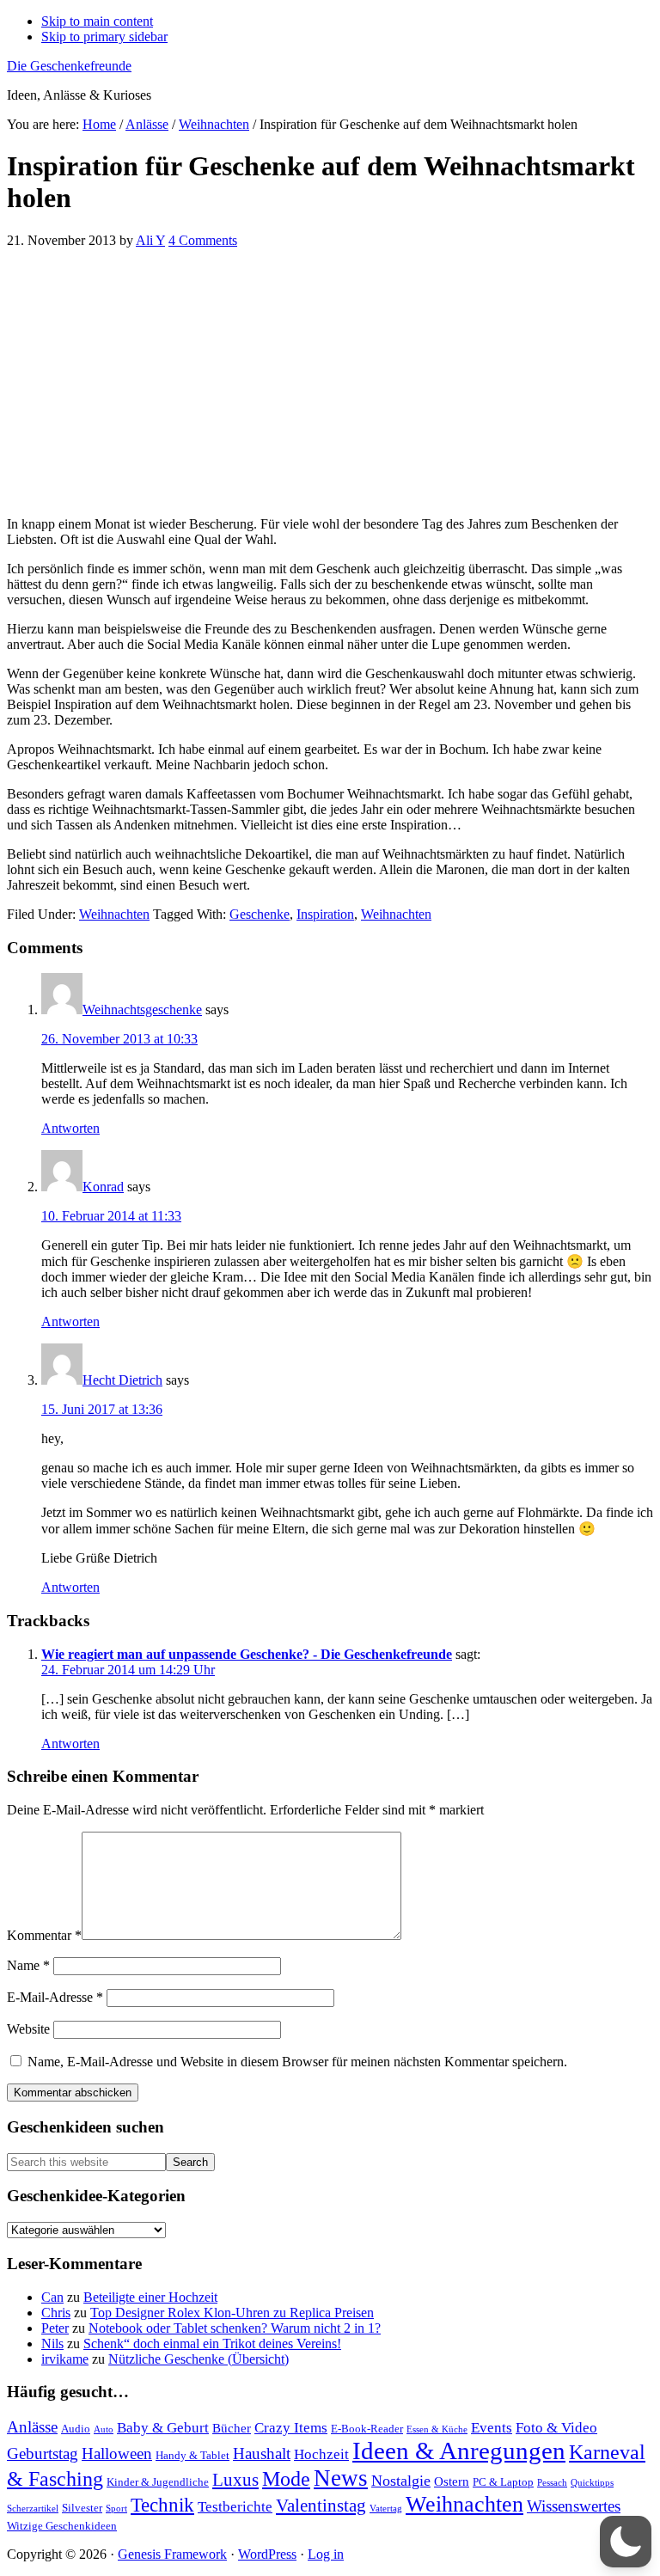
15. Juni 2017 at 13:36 (102, 1409)
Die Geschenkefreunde (69, 66)
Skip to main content (97, 21)
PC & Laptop (503, 2482)
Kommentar (44, 1935)
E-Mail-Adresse (55, 1997)
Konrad (103, 1187)
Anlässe (32, 2427)
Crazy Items (291, 2428)
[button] (626, 2542)
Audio (76, 2429)
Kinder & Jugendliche (158, 2482)
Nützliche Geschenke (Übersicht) (199, 2359)
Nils (52, 2343)
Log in (326, 2554)
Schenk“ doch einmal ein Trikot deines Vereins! (212, 2343)
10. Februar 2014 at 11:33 (111, 1216)
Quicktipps (592, 2483)
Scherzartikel (33, 2509)
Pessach (552, 2483)
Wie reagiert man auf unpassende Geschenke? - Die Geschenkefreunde (247, 1654)
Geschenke (260, 914)
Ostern (452, 2481)
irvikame (65, 2359)
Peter (55, 2328)
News (341, 2478)
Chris (56, 2313)
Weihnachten (114, 914)
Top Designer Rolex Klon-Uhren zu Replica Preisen (232, 2313)
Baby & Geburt (163, 2428)
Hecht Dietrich (122, 1380)
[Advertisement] (330, 382)
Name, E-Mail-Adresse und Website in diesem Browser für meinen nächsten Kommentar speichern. (297, 2062)
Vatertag (386, 2509)
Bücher (232, 2428)
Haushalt (262, 2454)
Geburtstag (43, 2454)
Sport (116, 2509)
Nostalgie (401, 2481)
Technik (162, 2505)
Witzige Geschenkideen (62, 2526)
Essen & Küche (437, 2429)
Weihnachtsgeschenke (142, 1010)
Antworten (70, 1128)
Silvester (82, 2508)
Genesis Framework (172, 2554)
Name (28, 1965)
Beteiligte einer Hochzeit (150, 2297)
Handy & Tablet (192, 2455)
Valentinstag (321, 2506)
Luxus (235, 2480)
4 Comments (203, 240)
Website (28, 2029)
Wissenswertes (574, 2506)
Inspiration (325, 914)
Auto (104, 2429)
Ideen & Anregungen (459, 2451)
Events (492, 2428)
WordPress (267, 2554)
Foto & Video (556, 2428)
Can (52, 2297)
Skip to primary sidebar (104, 37)
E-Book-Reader (367, 2429)
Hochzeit (321, 2454)
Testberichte (235, 2507)
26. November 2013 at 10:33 (119, 1039)
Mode (286, 2479)
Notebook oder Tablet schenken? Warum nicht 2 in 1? (235, 2328)
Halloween (117, 2454)
